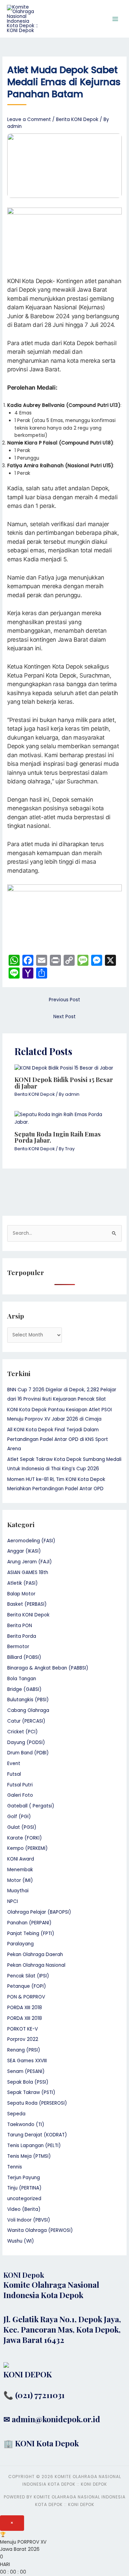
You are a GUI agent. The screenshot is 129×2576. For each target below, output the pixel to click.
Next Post (64, 1017)
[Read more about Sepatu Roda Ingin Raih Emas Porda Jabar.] (65, 1118)
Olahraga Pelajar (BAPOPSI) (39, 1912)
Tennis (15, 2167)
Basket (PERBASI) (27, 1604)
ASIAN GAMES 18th (28, 1572)
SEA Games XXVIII (27, 2061)
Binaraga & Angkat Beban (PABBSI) (48, 1668)
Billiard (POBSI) (24, 1657)
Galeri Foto (20, 1795)
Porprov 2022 (23, 2039)
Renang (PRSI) (24, 2050)
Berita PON (20, 1626)
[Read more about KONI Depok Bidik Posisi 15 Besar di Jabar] (64, 1068)
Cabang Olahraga (28, 1710)
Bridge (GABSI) (24, 1689)
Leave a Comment (29, 119)
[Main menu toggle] (115, 19)
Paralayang (20, 1944)
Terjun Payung (24, 2178)
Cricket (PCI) (23, 1732)
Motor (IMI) (20, 1880)
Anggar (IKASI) (24, 1551)
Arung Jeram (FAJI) (30, 1562)
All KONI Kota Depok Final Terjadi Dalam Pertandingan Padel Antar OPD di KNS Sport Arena (58, 1439)
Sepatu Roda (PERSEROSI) (37, 2103)
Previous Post (64, 1000)
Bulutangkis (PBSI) (28, 1700)
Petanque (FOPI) (27, 1986)
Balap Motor (21, 1594)
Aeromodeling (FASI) (31, 1541)
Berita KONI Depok (77, 119)
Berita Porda (22, 1636)
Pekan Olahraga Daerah (35, 1954)
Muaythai (18, 1891)
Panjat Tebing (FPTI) (31, 1933)
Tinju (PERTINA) (24, 2188)
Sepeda (16, 2114)
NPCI (13, 1901)
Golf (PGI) (19, 1817)
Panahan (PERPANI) (29, 1923)
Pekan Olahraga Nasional (36, 1965)
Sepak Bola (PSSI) (28, 2082)
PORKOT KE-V (23, 2029)
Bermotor (18, 1647)
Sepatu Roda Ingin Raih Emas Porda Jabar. (58, 1137)
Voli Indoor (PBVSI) (29, 2220)
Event (14, 1763)
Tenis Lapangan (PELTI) (34, 2146)
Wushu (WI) (21, 2241)
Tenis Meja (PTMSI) (29, 2156)
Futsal (14, 1774)
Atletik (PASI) (23, 1583)
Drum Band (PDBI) (28, 1753)
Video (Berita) (24, 2209)
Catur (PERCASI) (26, 1721)
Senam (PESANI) (26, 2071)
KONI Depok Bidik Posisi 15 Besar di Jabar (64, 1082)
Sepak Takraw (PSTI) (31, 2092)
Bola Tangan (22, 1679)
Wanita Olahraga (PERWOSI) (40, 2230)
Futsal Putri (20, 1785)
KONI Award (21, 1859)
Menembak (20, 1870)
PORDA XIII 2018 (25, 2008)
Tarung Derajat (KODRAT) (37, 2135)
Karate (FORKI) (25, 1838)
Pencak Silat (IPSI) (28, 1976)
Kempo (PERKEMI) (28, 1848)
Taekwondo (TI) (26, 2124)
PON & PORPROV (26, 1997)
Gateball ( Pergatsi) (31, 1806)
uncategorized (24, 2199)
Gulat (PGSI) (22, 1827)
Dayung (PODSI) (26, 1742)
